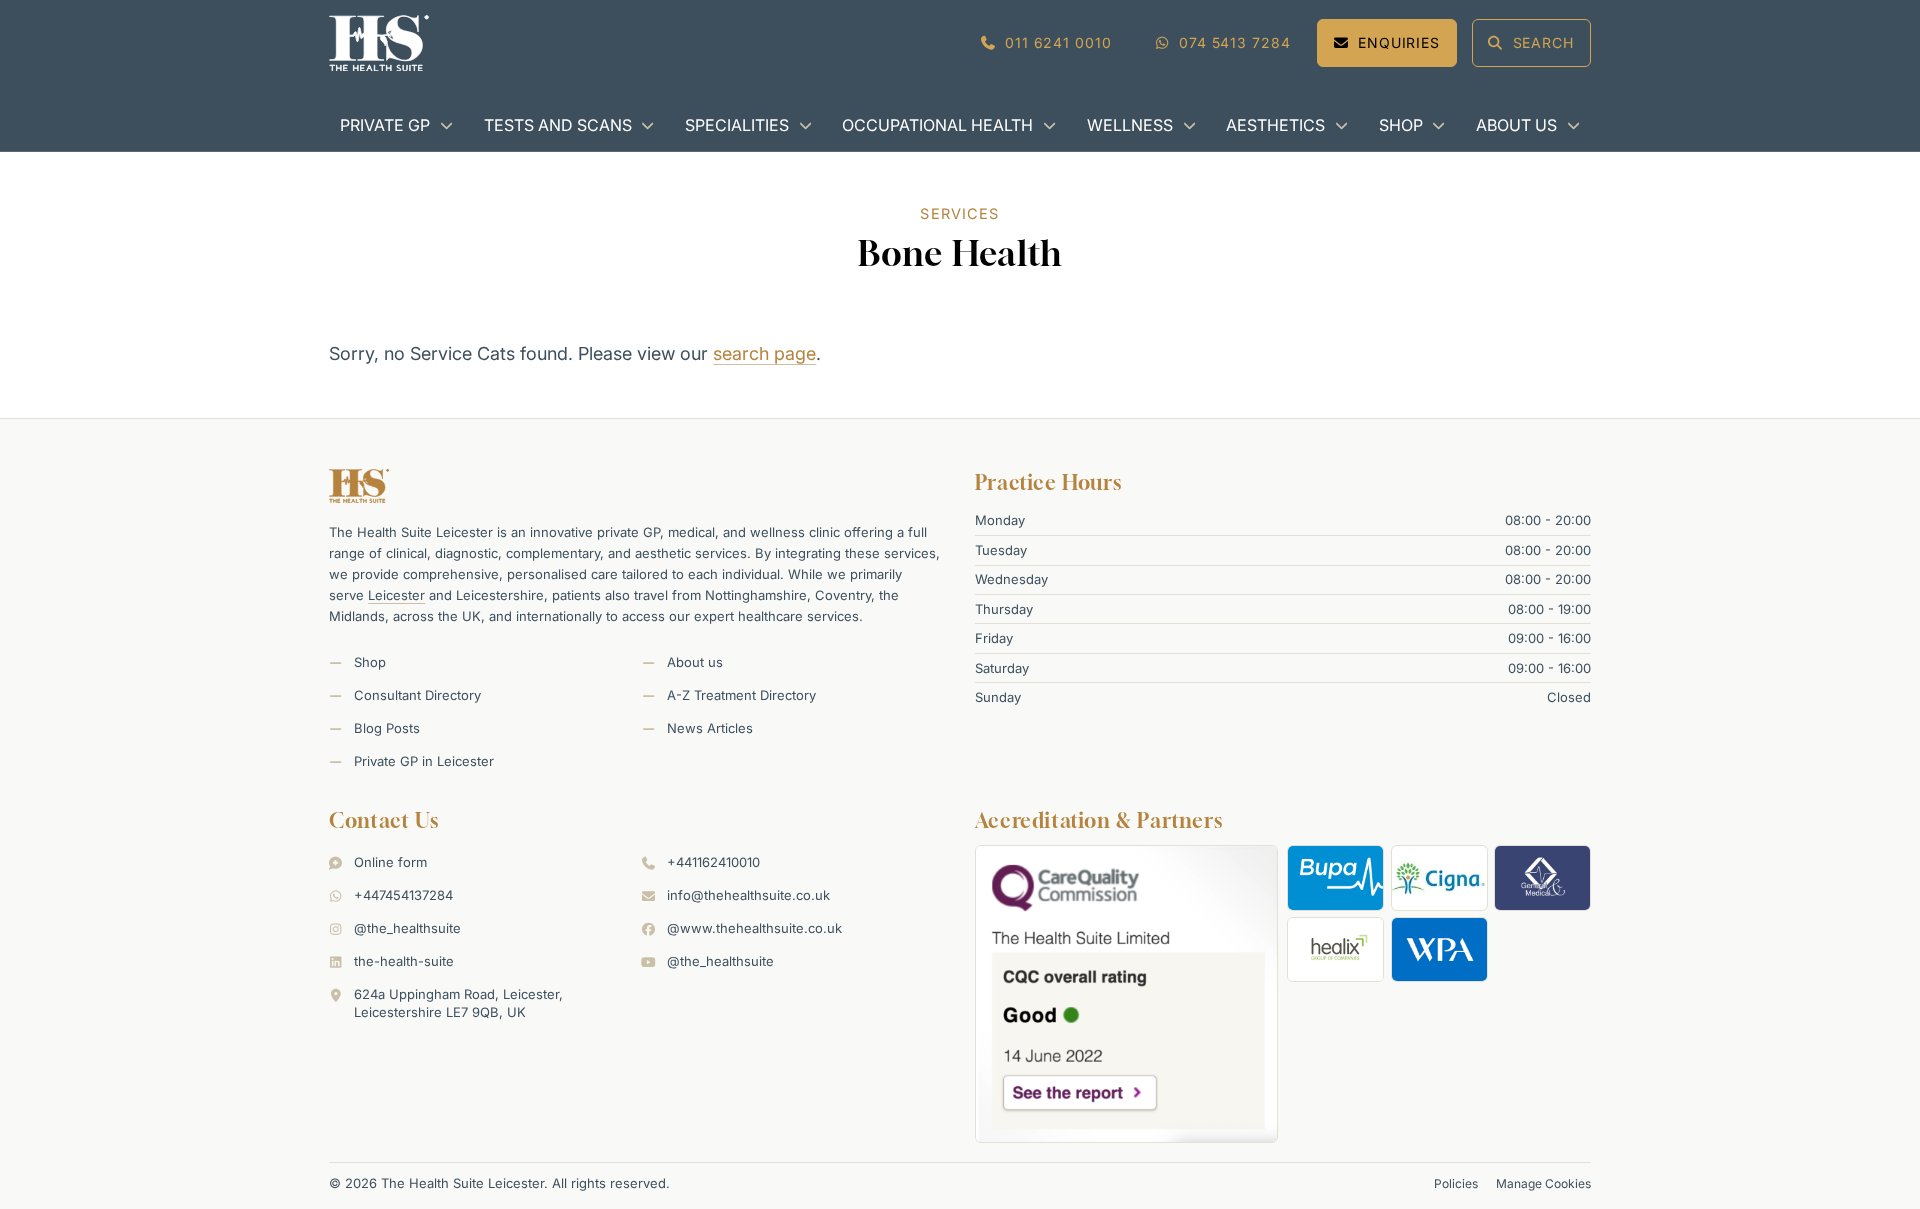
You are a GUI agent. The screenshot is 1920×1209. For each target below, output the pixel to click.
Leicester (396, 595)
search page (764, 353)
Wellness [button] (1130, 125)
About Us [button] (1516, 125)
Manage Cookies (1543, 1183)
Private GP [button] (385, 125)
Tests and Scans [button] (558, 125)
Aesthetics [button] (1275, 125)
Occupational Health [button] (937, 125)
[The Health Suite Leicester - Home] (379, 43)
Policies (1456, 1183)
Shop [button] (1401, 125)
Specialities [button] (737, 125)
